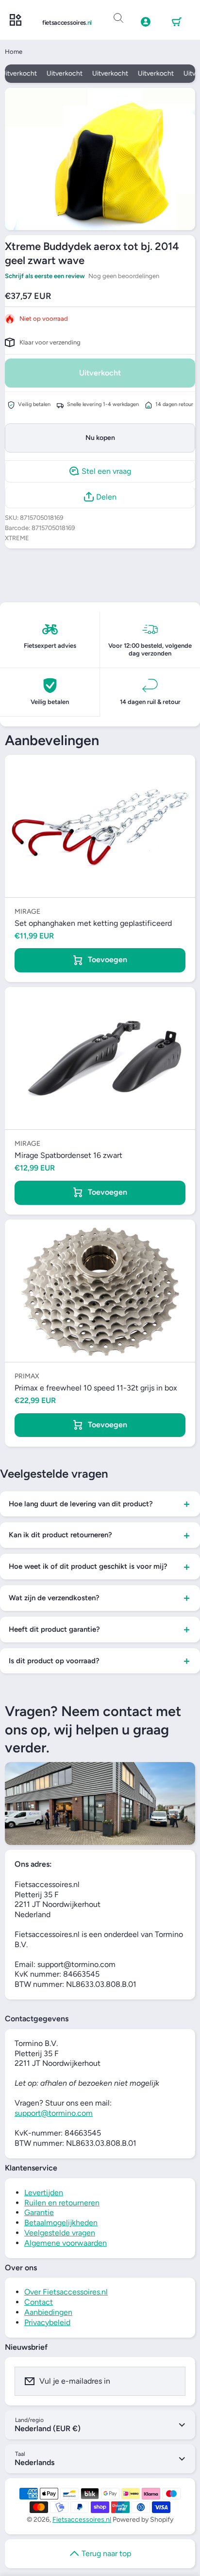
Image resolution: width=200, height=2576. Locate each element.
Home (14, 52)
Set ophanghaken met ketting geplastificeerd (93, 923)
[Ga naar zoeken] (118, 18)
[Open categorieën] (16, 20)
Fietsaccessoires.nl (82, 2520)
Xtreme (17, 538)
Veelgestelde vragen (60, 2233)
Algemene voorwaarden (66, 2243)
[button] (177, 22)
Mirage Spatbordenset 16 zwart (68, 1155)
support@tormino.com (54, 2113)
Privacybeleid (47, 2322)
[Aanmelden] (172, 2381)
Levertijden (44, 2193)
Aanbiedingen (48, 2312)
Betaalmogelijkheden (61, 2223)
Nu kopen (100, 438)
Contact (39, 2302)
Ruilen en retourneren (62, 2203)
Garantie (39, 2212)
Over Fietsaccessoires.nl (66, 2292)
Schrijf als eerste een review (45, 276)
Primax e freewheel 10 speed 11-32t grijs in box (96, 1388)
